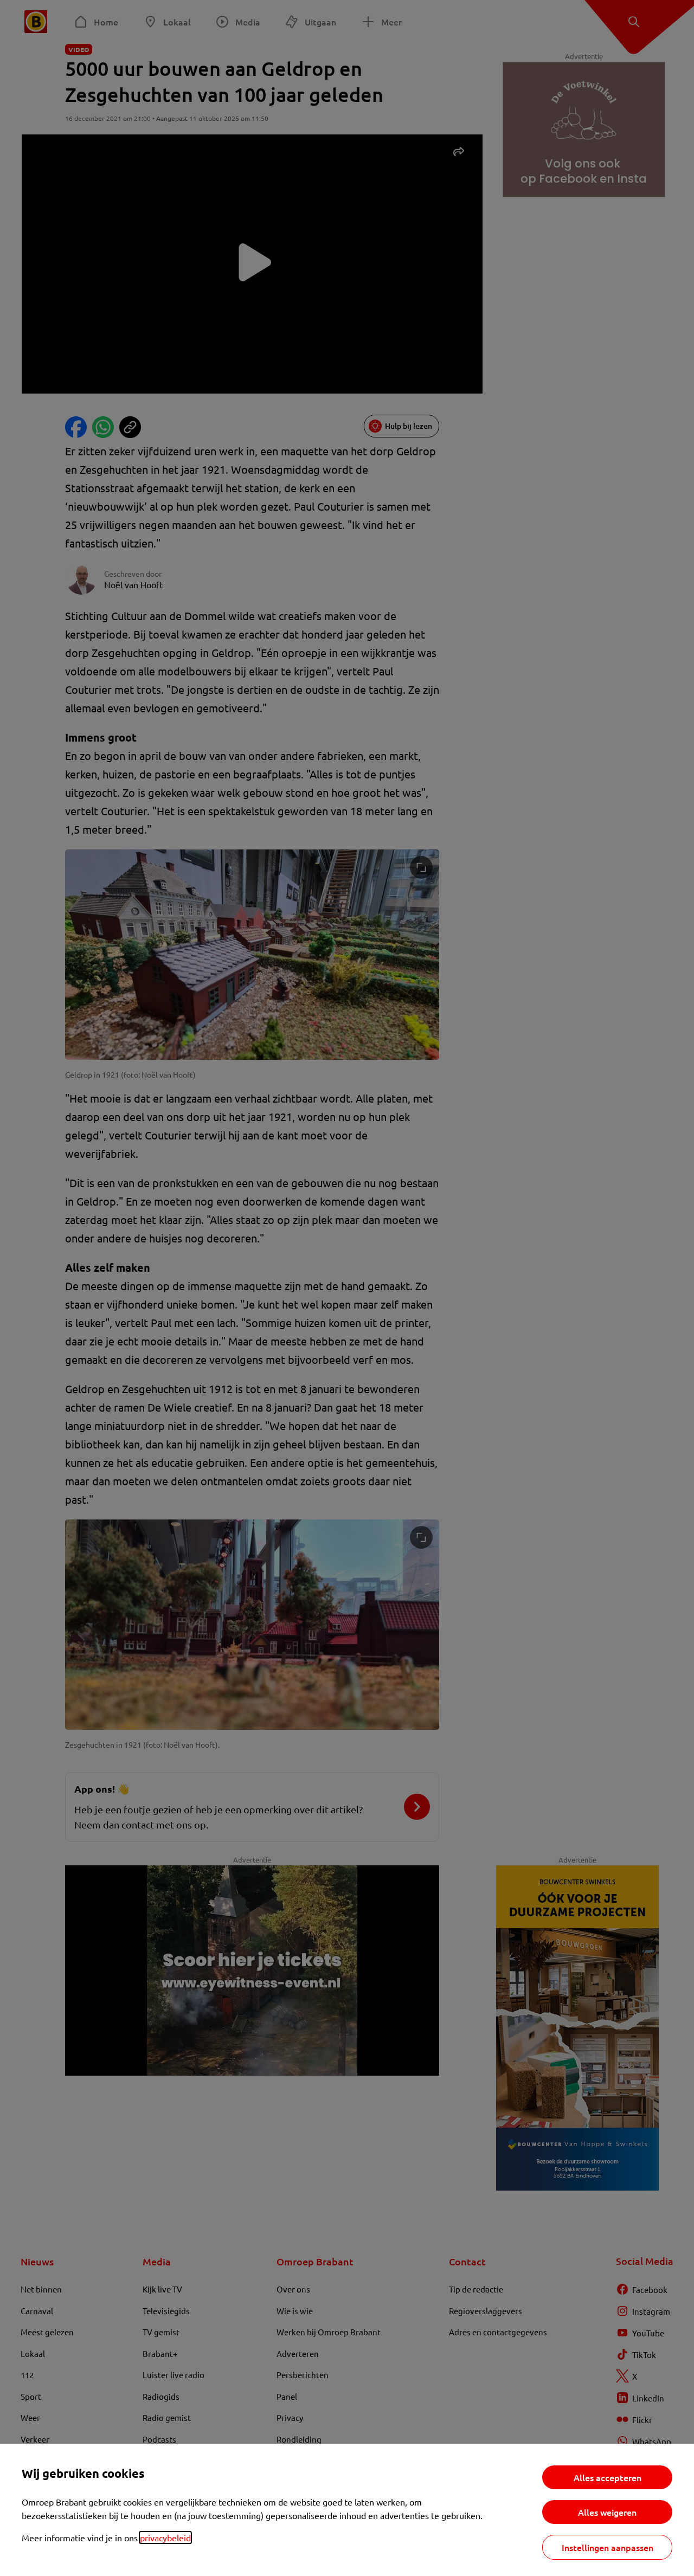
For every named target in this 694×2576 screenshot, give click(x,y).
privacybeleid (165, 2538)
